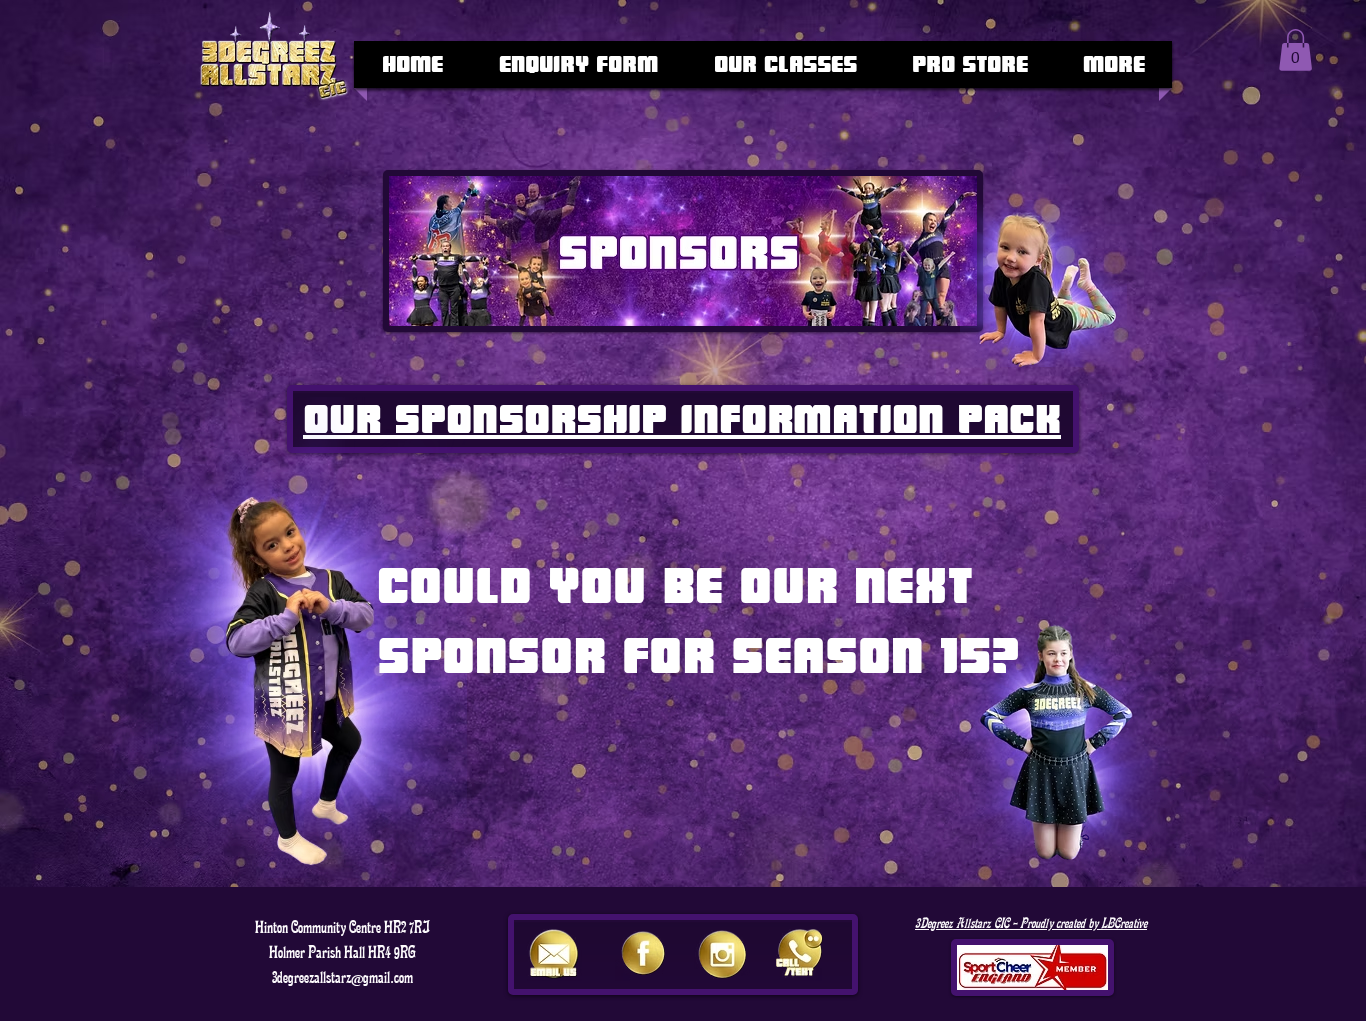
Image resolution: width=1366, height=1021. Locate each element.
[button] (1295, 50)
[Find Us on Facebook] (643, 953)
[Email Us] (554, 953)
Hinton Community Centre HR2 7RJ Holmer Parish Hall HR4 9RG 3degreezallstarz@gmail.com (342, 952)
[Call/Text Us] (800, 953)
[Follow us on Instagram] (722, 953)
